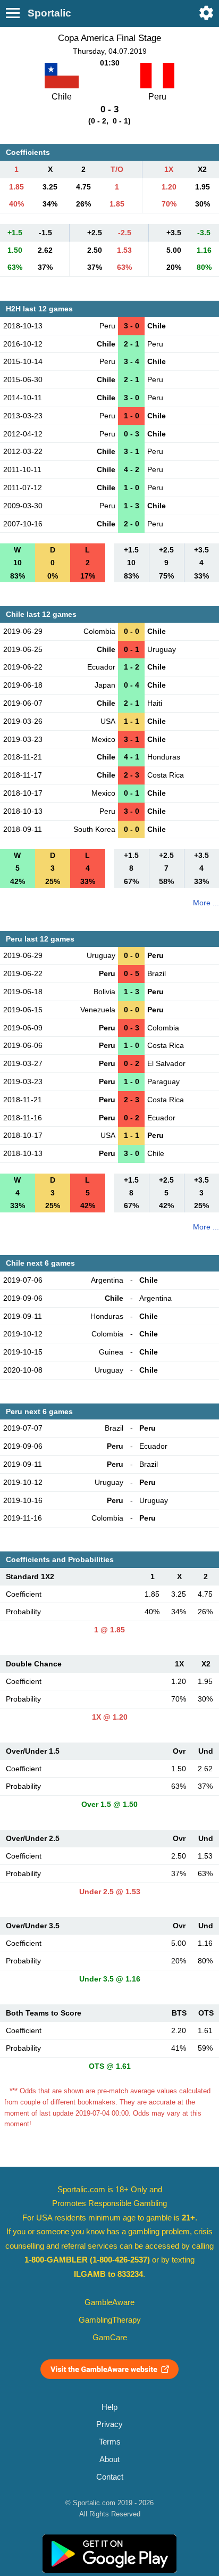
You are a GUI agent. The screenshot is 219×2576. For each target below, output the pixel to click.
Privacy (109, 2424)
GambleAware (109, 2302)
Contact (110, 2477)
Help (109, 2407)
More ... (206, 903)
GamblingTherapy (110, 2320)
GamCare (110, 2338)
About (109, 2459)
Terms (110, 2442)
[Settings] (206, 13)
